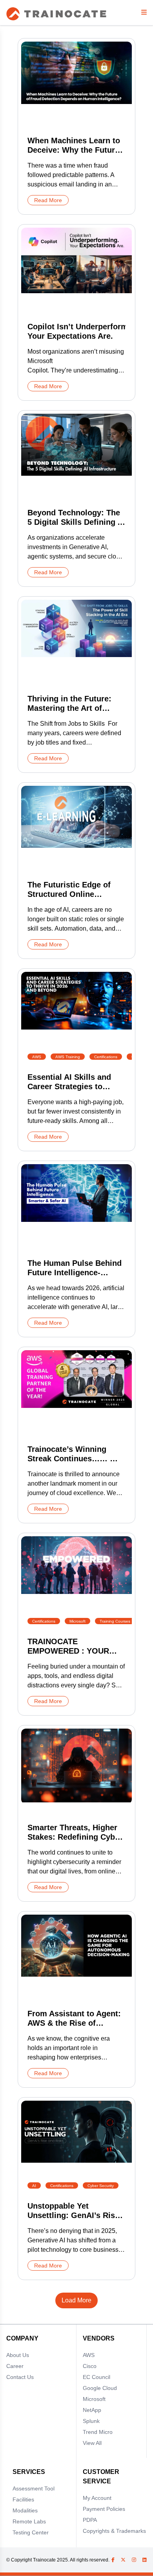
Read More (48, 200)
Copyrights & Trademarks (114, 2531)
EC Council (97, 2377)
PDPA (90, 2520)
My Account (97, 2498)
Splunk (91, 2421)
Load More (76, 2300)
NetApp (92, 2410)
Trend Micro (98, 2432)
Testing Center (31, 2532)
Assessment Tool (34, 2488)
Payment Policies (104, 2509)
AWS (89, 2355)
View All (92, 2443)
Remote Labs (29, 2521)
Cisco (90, 2366)
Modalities (25, 2510)
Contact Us (20, 2377)
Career (15, 2366)
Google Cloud (100, 2388)
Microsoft (94, 2399)
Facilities (23, 2499)
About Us (18, 2355)
